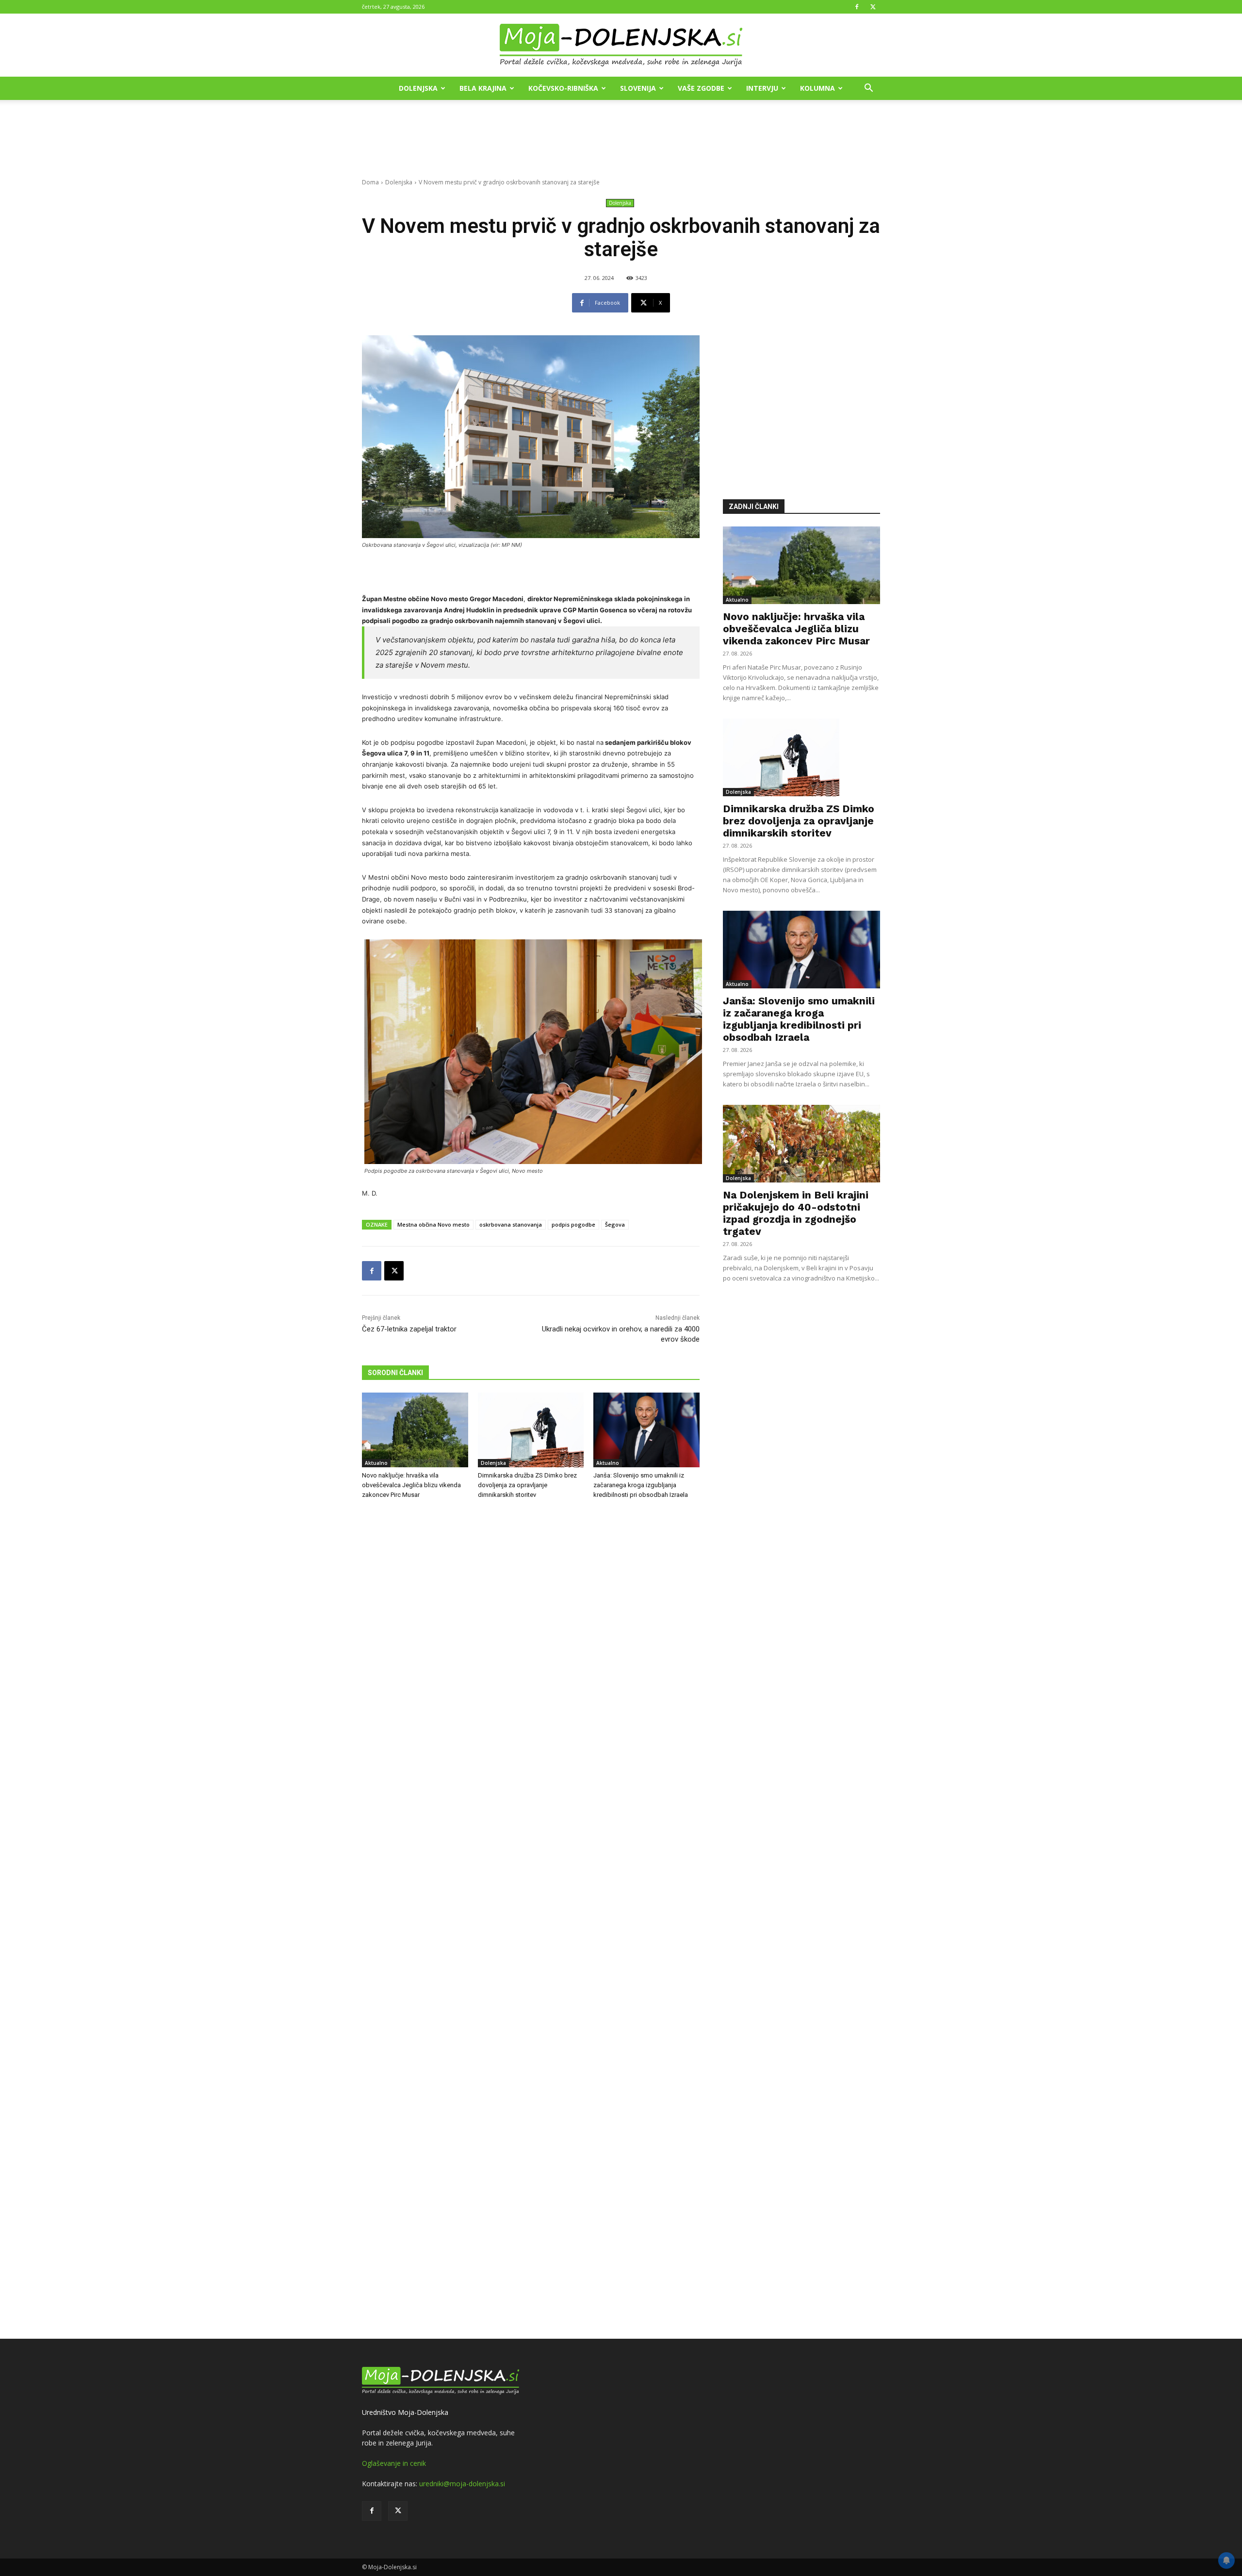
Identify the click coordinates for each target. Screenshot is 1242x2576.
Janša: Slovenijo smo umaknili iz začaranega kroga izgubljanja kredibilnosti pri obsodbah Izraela (641, 1485)
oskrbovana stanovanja (511, 1224)
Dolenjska (418, 88)
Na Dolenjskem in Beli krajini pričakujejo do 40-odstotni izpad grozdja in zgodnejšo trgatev (796, 1213)
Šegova (615, 1224)
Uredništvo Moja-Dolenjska (405, 2412)
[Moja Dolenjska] (621, 46)
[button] (868, 89)
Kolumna (817, 88)
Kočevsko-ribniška (563, 88)
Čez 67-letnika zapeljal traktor (409, 1329)
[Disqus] (531, 1920)
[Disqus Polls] (531, 1668)
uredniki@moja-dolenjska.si (462, 2484)
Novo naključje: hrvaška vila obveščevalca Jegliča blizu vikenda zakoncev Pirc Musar (411, 1485)
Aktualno (376, 1463)
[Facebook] (857, 7)
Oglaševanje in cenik (394, 2463)
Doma (370, 182)
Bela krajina (483, 88)
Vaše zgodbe (701, 88)
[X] (873, 7)
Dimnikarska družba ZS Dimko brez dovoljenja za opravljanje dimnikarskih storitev (527, 1485)
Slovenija (638, 88)
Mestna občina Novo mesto (433, 1224)
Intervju (762, 88)
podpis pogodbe (573, 1224)
